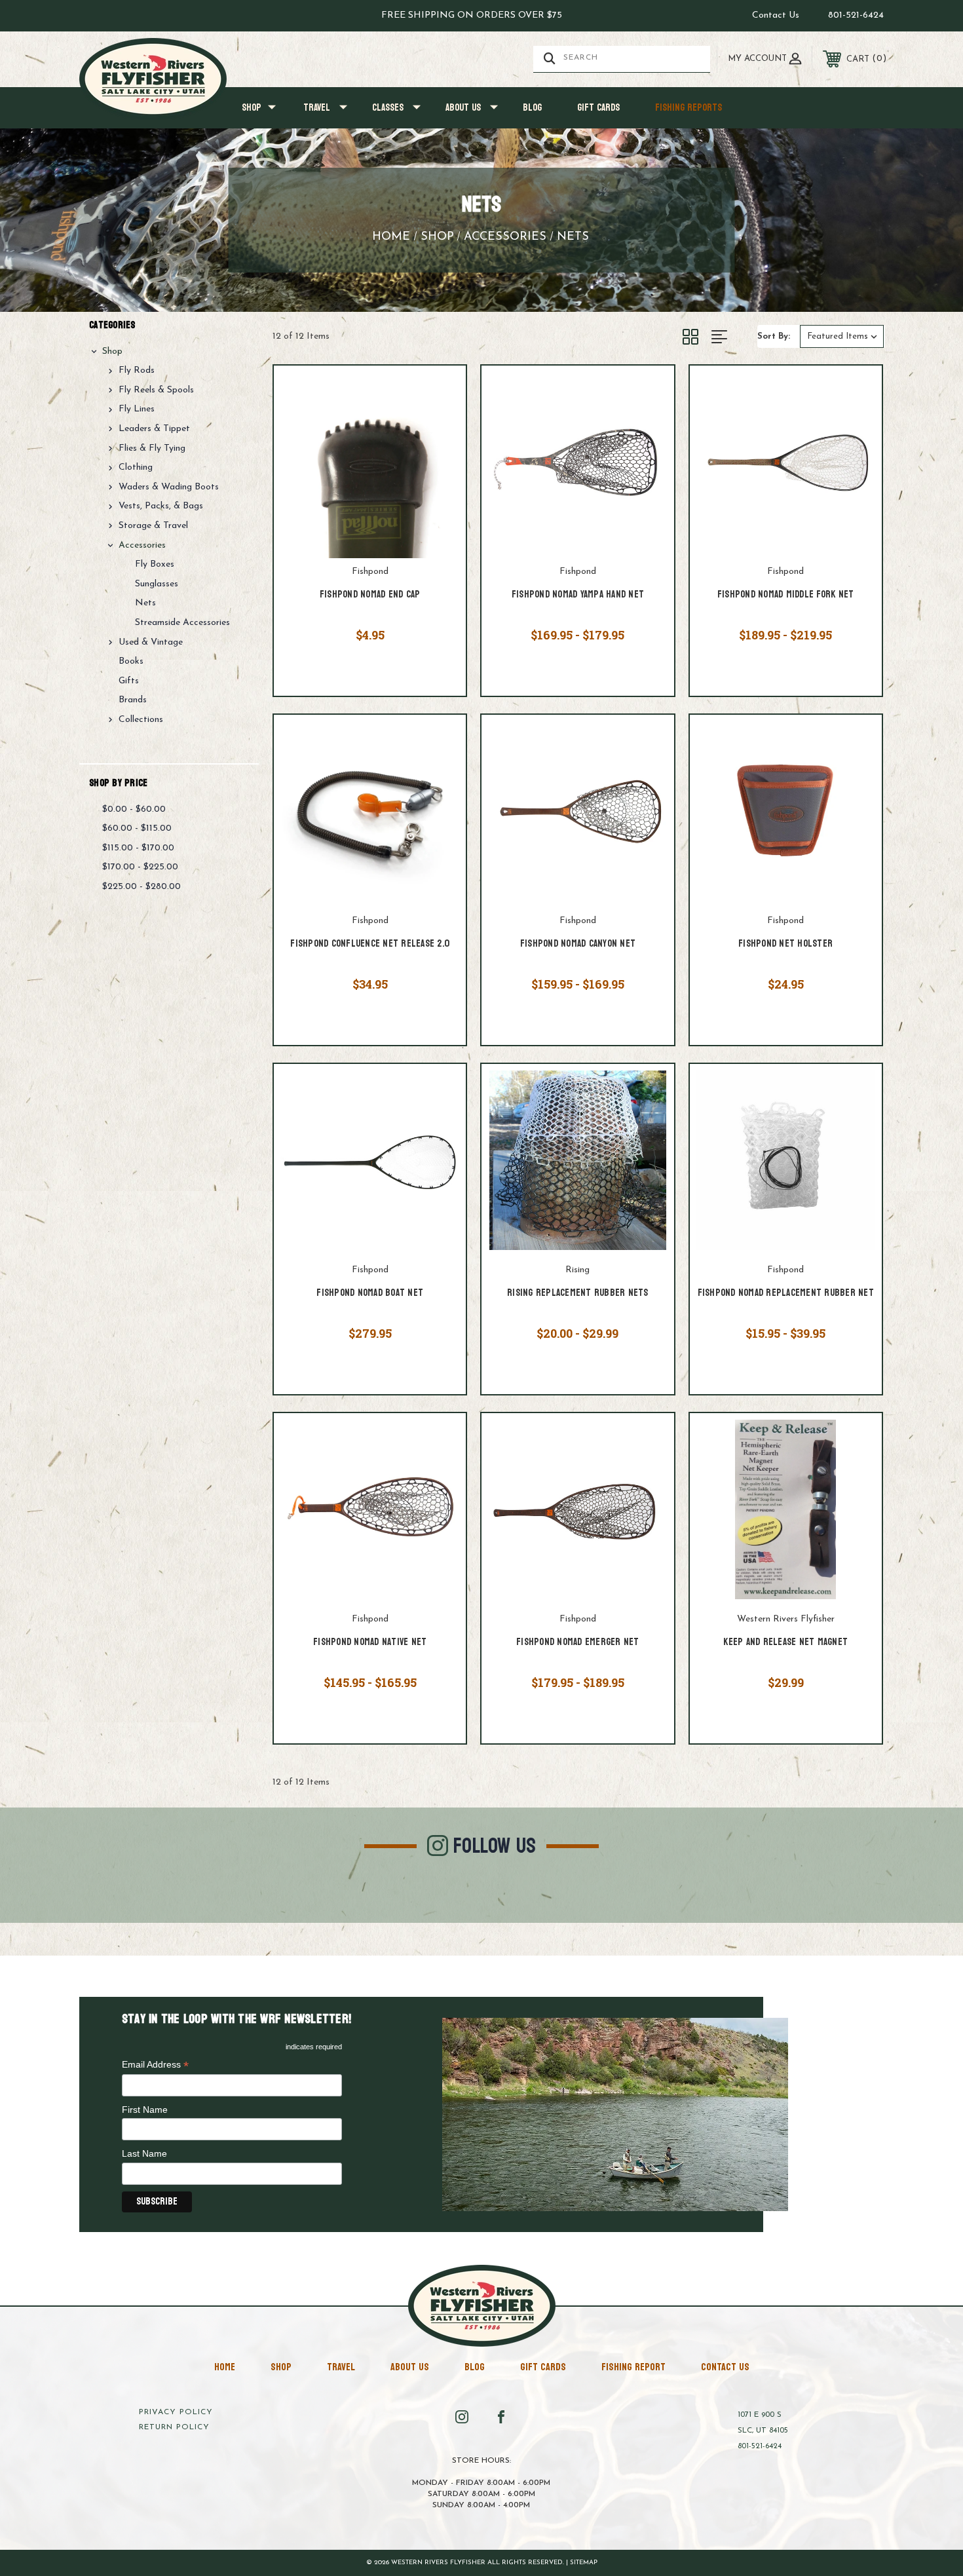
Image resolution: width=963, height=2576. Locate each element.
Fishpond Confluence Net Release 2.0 (370, 944)
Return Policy (174, 2427)
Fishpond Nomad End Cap (370, 595)
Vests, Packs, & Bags (161, 506)
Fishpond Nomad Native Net (370, 1643)
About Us (463, 108)
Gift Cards (598, 108)
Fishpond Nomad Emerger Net (578, 1643)
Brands (133, 700)
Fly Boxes (155, 564)
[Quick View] (440, 392)
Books (131, 661)
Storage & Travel (153, 526)
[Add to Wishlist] (440, 426)
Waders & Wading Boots (169, 487)
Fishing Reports (689, 108)
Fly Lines (137, 409)
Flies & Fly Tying (152, 448)
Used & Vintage (151, 642)
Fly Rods (137, 370)
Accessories (142, 545)
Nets (145, 603)
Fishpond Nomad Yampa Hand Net (578, 595)
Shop (252, 108)
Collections (141, 720)
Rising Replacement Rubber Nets (578, 1294)
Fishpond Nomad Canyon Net (578, 944)
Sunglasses (157, 584)
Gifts (129, 681)
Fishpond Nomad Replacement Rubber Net (786, 1294)
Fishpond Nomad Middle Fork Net (786, 595)
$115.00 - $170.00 (138, 848)
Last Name (144, 2153)
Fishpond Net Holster (785, 944)
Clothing (136, 467)
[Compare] (440, 461)
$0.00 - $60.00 (134, 809)
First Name (145, 2110)
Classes (388, 108)
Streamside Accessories (182, 623)
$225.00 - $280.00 (142, 887)
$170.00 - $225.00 (140, 867)
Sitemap (584, 2563)
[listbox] (842, 336)
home (225, 2367)
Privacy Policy (176, 2412)
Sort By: (774, 336)
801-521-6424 (856, 15)
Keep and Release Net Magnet (785, 1643)
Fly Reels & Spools (156, 390)
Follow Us (495, 1846)
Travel (317, 108)
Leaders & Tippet (154, 429)
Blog (532, 108)
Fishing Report (633, 2367)
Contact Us (776, 15)
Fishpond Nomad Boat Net (370, 1294)
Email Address (155, 2065)
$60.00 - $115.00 (137, 828)
